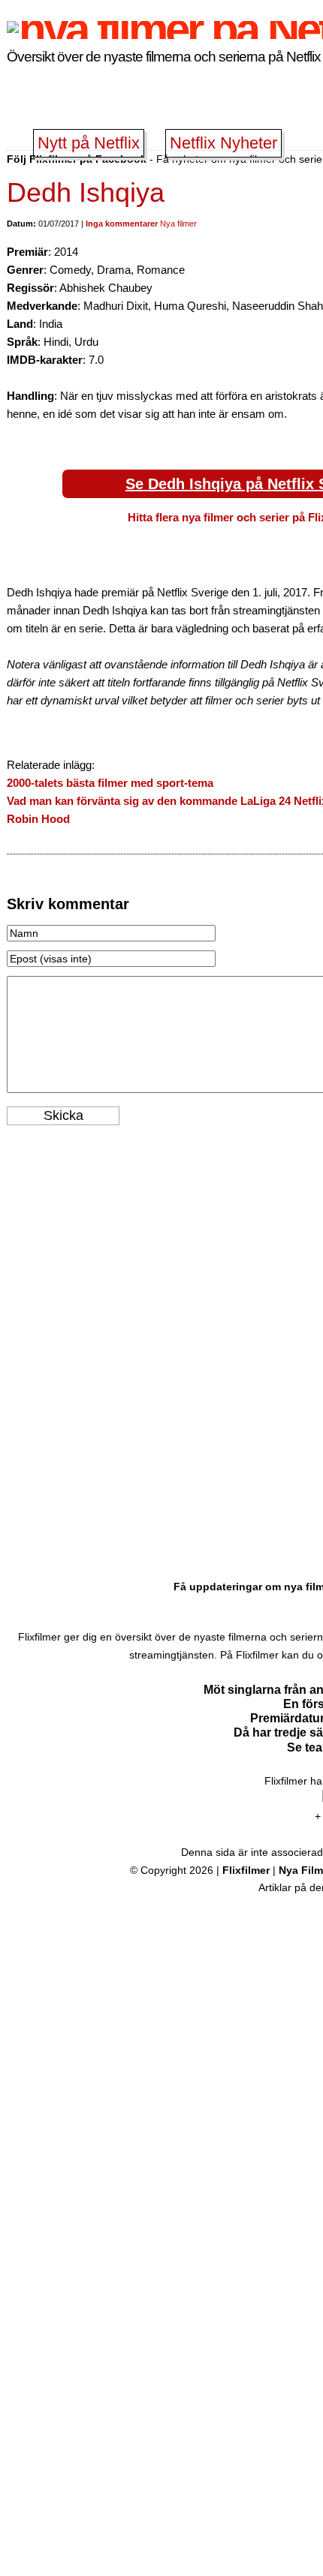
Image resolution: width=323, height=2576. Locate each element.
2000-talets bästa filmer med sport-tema (110, 783)
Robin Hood (38, 819)
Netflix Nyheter (223, 143)
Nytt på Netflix (89, 143)
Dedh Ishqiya (86, 192)
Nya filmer (178, 224)
